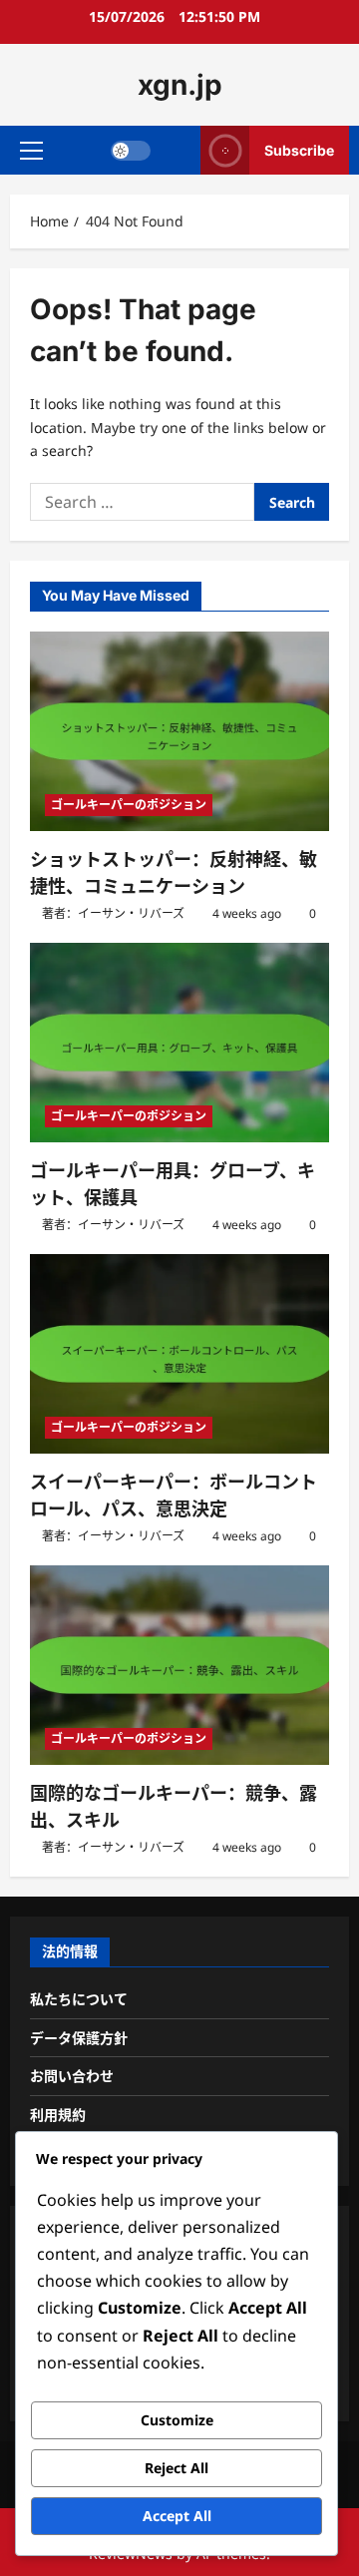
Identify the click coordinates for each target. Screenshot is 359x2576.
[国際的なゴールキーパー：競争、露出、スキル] (179, 1665)
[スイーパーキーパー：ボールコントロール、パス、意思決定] (179, 1354)
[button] (31, 151)
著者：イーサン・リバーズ (113, 913)
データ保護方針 (79, 2038)
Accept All (177, 2516)
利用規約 (58, 2115)
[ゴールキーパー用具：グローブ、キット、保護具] (179, 1043)
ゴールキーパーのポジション (129, 805)
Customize (177, 2420)
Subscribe (299, 150)
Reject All (177, 2468)
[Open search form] (176, 150)
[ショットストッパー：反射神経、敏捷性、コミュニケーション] (179, 731)
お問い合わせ (72, 2076)
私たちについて (79, 1999)
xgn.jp (180, 85)
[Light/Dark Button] (131, 151)
